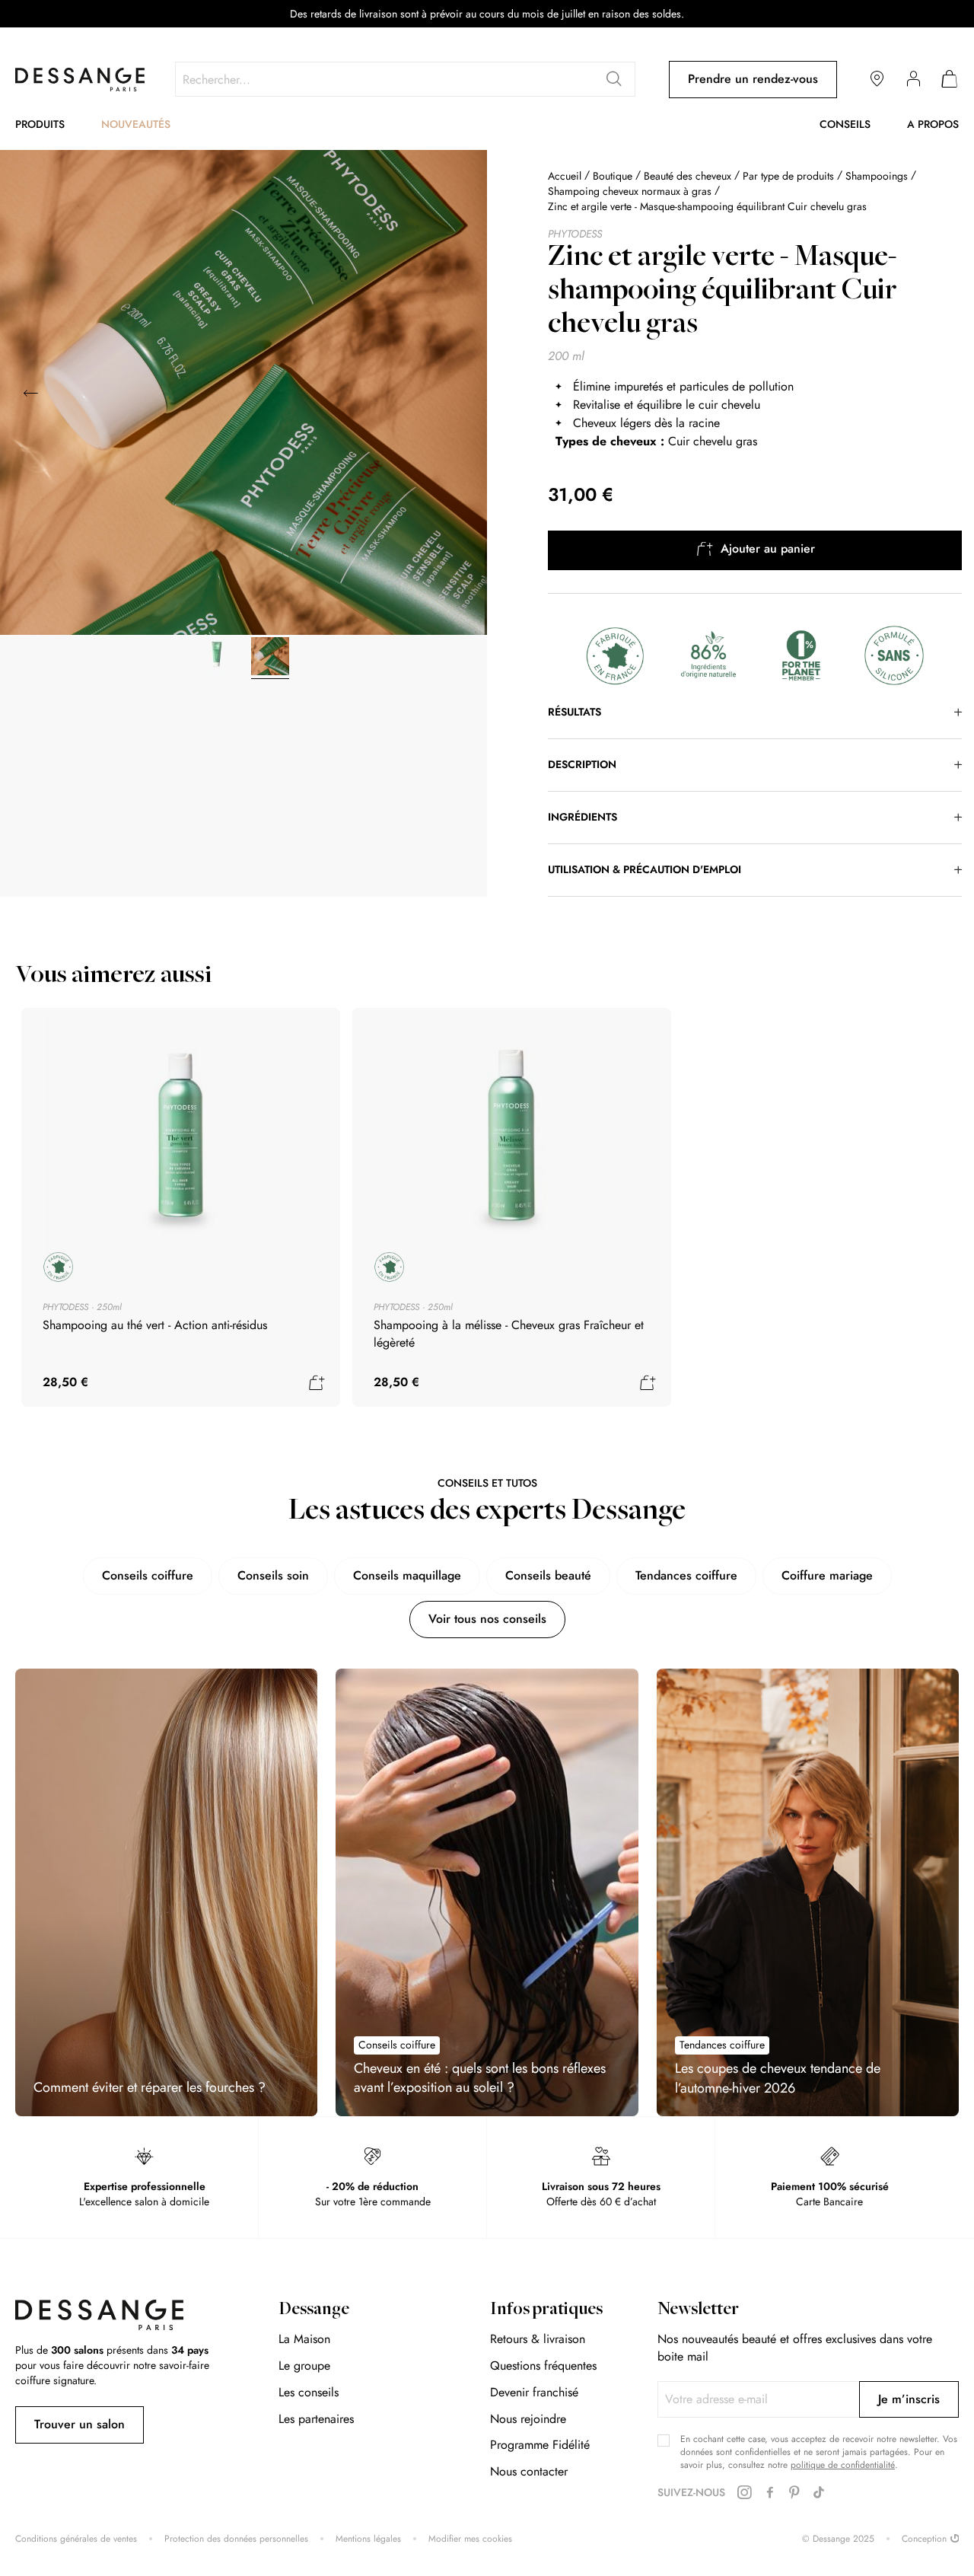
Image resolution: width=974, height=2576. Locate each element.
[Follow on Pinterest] (794, 2493)
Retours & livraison (538, 2339)
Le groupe (304, 2366)
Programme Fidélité (540, 2445)
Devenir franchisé (534, 2392)
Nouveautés (136, 124)
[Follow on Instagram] (744, 2493)
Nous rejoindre (528, 2419)
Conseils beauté (548, 1575)
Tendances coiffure (686, 1575)
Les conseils (309, 2392)
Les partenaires (316, 2419)
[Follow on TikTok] (819, 2493)
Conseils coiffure (148, 1575)
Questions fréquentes (543, 2366)
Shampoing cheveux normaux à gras (630, 191)
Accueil (565, 176)
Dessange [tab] (314, 2310)
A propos (933, 124)
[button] (457, 394)
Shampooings (877, 176)
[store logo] (80, 80)
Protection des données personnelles (236, 2539)
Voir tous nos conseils (487, 1619)
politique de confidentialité (843, 2465)
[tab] (755, 713)
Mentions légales (368, 2539)
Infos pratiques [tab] (546, 2310)
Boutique (613, 176)
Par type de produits (788, 176)
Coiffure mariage (827, 1575)
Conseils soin (273, 1575)
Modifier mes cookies (470, 2539)
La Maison (304, 2339)
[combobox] (405, 79)
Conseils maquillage (407, 1575)
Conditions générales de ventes (76, 2539)
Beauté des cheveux (688, 176)
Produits (40, 124)
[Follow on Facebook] (770, 2493)
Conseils (845, 124)
